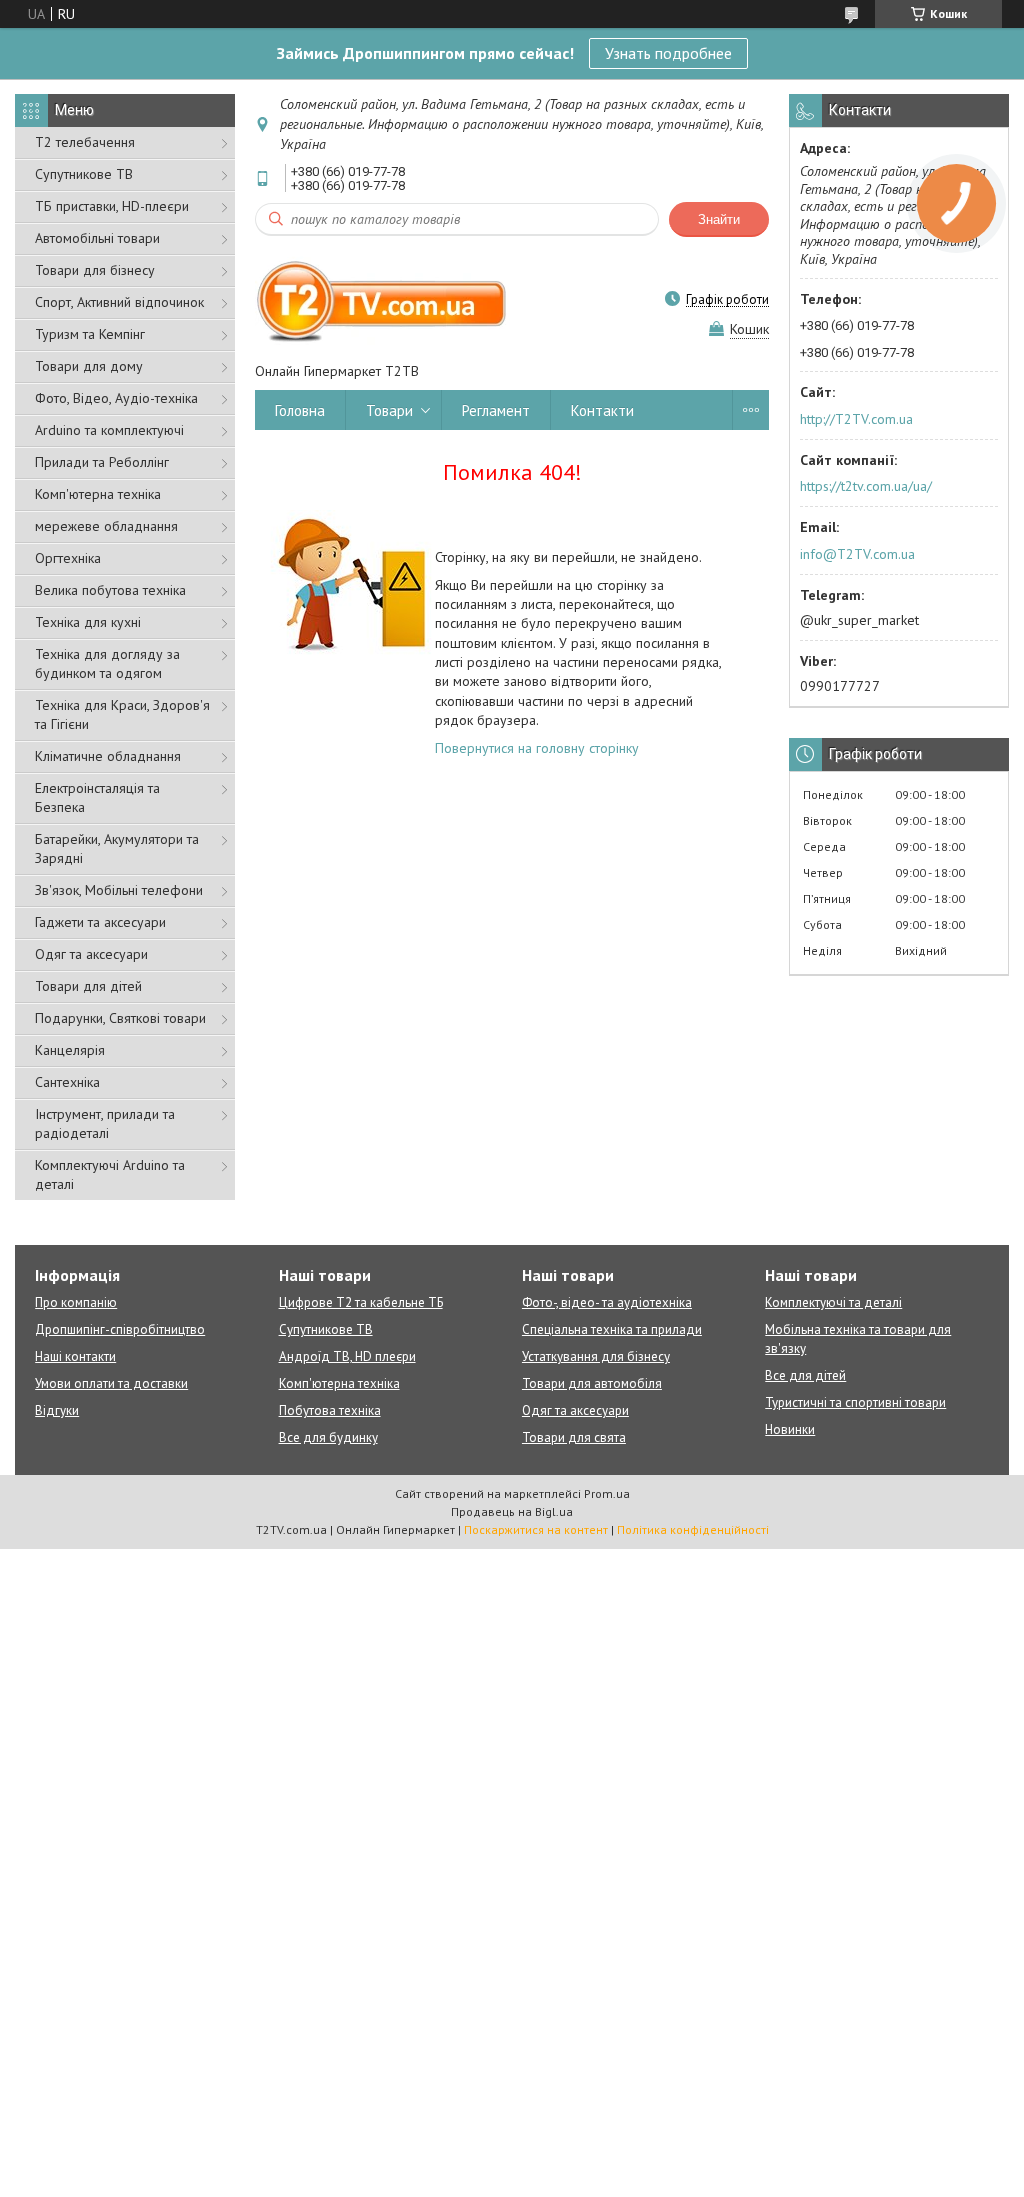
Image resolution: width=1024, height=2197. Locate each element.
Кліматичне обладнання (108, 756)
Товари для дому (89, 366)
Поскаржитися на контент (536, 1529)
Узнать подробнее (668, 53)
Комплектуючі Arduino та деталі (110, 1174)
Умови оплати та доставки (111, 1383)
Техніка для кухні (88, 622)
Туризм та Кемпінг (90, 334)
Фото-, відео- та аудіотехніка (607, 1302)
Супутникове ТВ (84, 174)
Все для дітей (805, 1375)
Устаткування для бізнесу (596, 1356)
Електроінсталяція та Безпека (97, 797)
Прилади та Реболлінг (102, 462)
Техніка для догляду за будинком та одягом (107, 663)
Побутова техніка (330, 1410)
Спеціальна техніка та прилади (612, 1329)
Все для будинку (328, 1437)
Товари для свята (574, 1437)
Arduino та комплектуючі (109, 430)
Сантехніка (67, 1082)
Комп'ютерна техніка (98, 494)
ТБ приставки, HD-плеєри (112, 206)
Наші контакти (75, 1356)
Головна (300, 410)
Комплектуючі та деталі (833, 1302)
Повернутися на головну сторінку (537, 748)
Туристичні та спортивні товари (855, 1402)
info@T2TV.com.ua (857, 554)
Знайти (719, 219)
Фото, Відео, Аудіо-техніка (116, 398)
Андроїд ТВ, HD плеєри (347, 1356)
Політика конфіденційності (693, 1529)
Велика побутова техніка (110, 590)
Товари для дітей (88, 986)
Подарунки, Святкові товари (120, 1018)
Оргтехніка (68, 558)
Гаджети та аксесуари (100, 922)
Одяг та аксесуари (91, 954)
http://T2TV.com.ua (856, 419)
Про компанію (76, 1302)
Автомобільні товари (97, 238)
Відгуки (57, 1410)
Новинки (790, 1429)
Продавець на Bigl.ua (512, 1511)
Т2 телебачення (85, 142)
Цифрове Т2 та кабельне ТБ (361, 1302)
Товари (389, 410)
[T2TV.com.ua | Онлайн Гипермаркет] (382, 299)
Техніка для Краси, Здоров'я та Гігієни (122, 714)
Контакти (602, 410)
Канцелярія (70, 1050)
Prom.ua (607, 1493)
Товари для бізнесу (95, 270)
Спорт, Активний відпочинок (119, 302)
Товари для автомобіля (592, 1383)
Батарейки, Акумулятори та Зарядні (117, 848)
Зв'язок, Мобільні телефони (119, 890)
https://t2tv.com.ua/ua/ (866, 486)
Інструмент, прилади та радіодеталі (105, 1123)
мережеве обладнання (106, 526)
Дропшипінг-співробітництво (120, 1329)
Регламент (496, 410)
